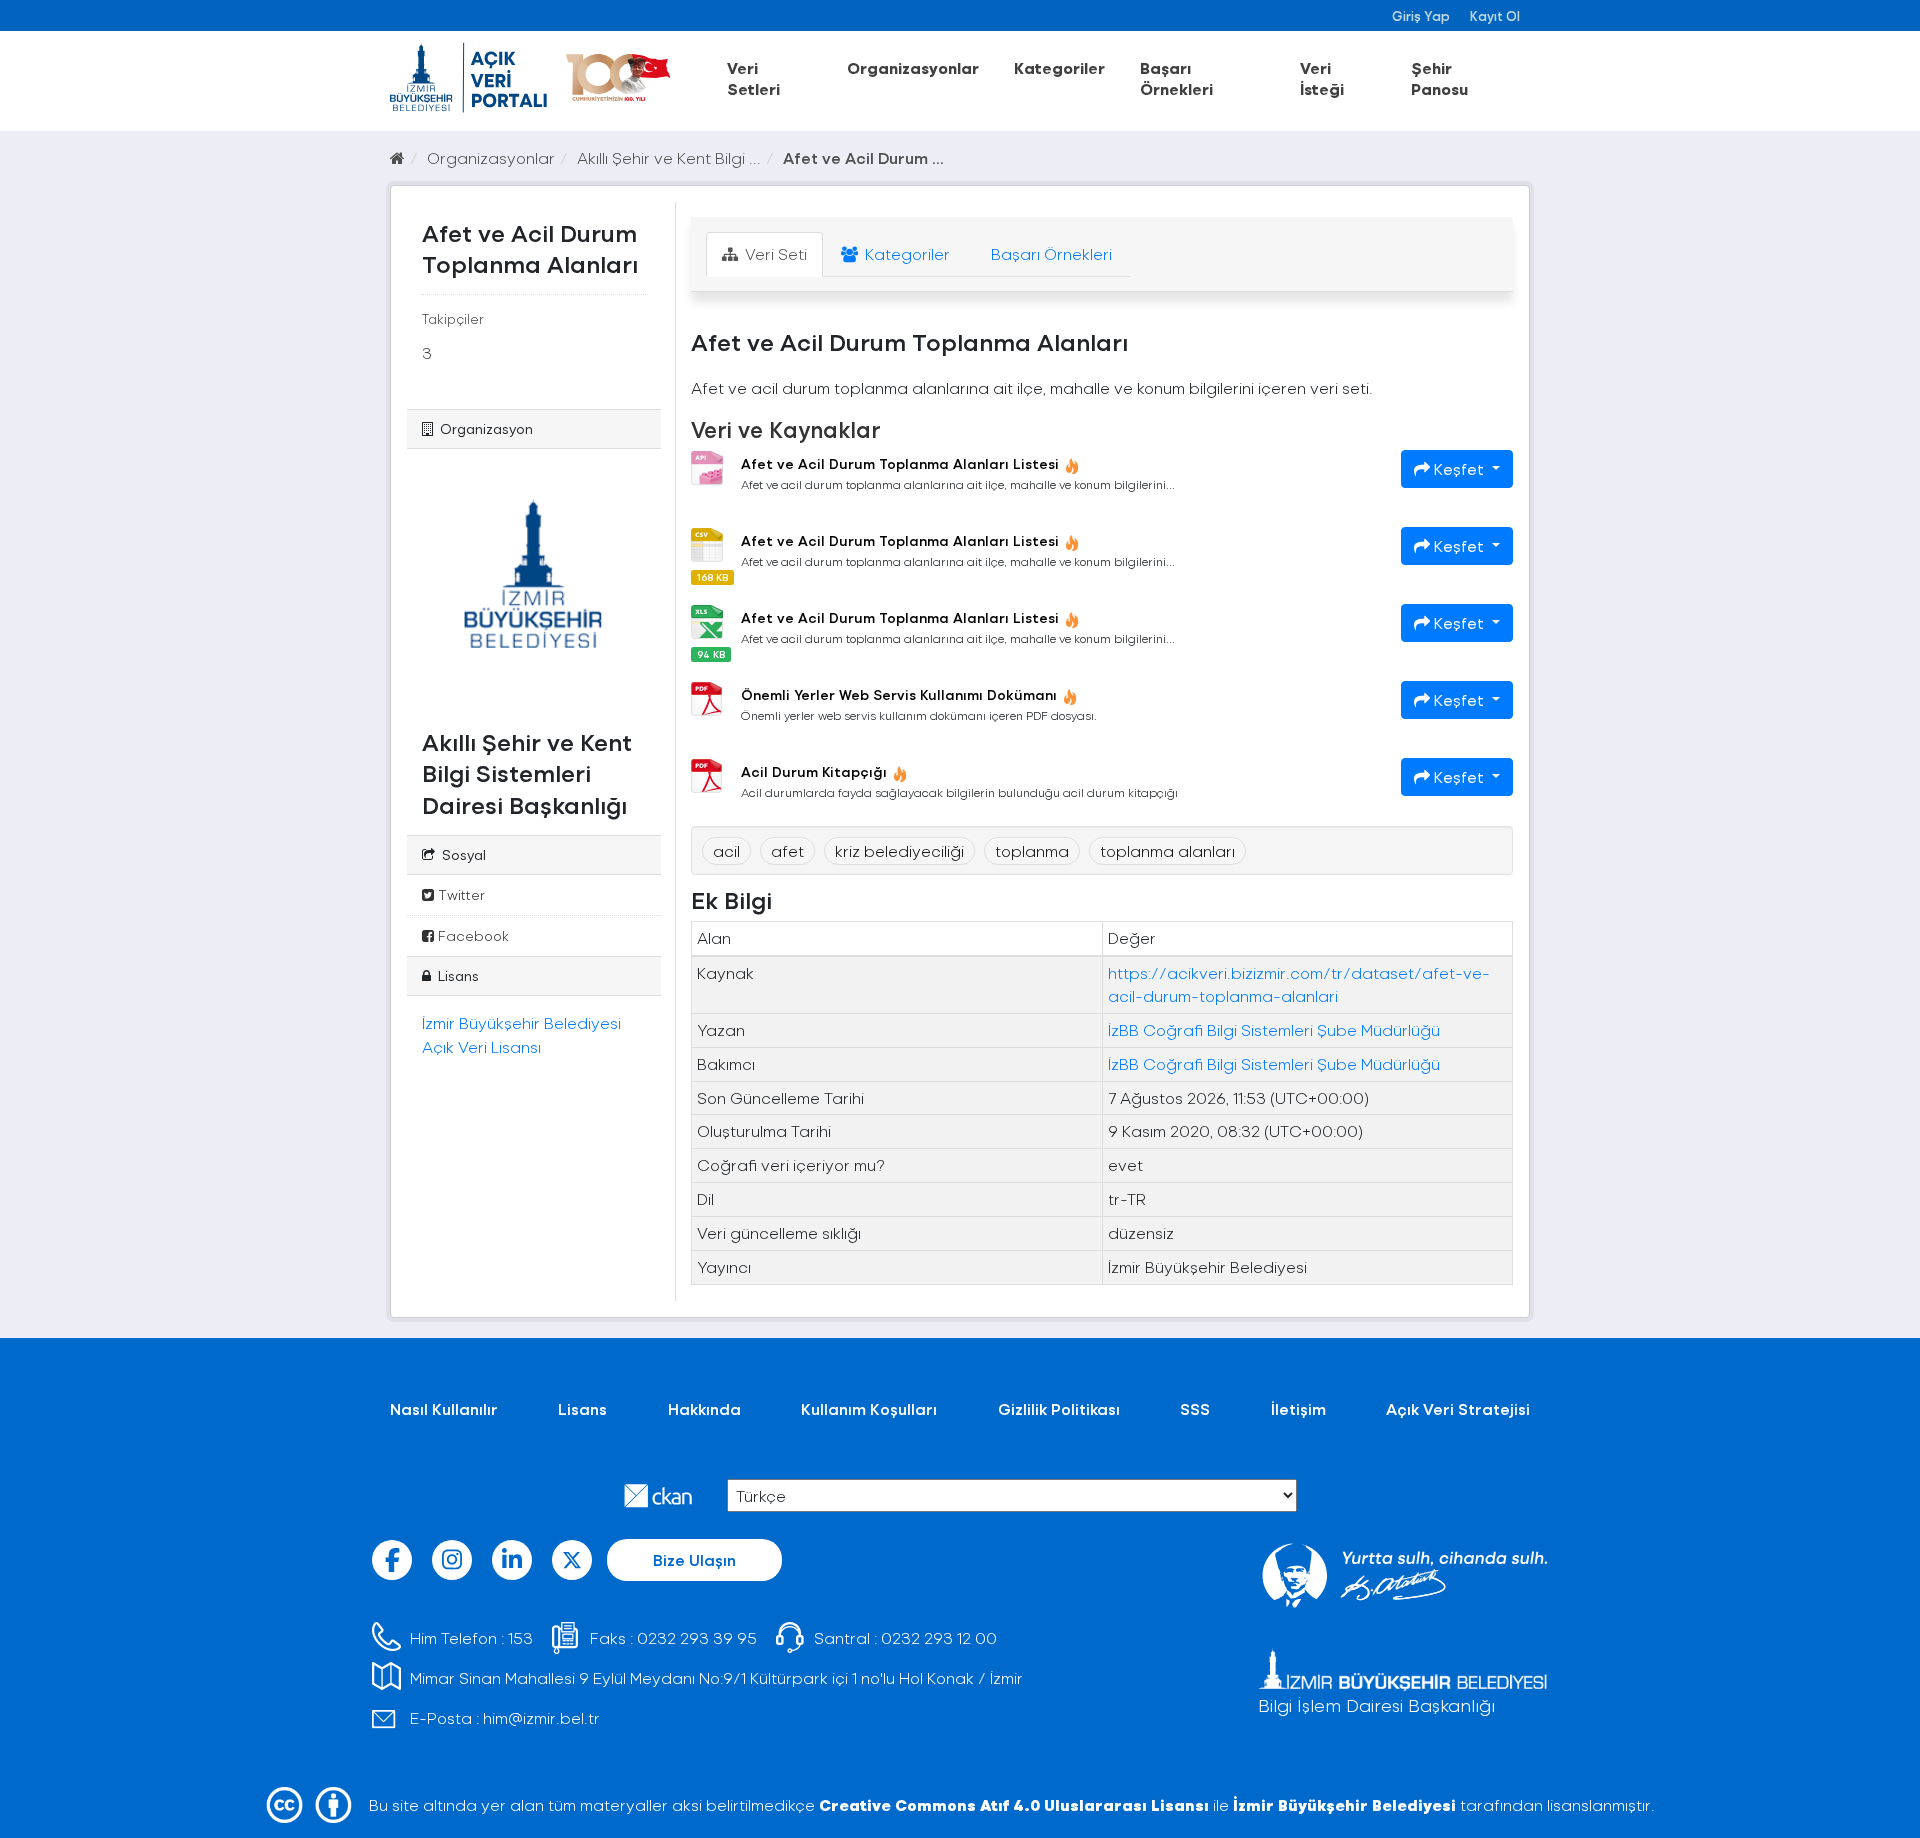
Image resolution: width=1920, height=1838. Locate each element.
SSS (1195, 1408)
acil (726, 850)
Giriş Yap (1421, 15)
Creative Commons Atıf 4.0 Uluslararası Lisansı (1014, 1804)
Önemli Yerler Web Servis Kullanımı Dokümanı (899, 694)
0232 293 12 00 (939, 1637)
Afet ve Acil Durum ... (863, 157)
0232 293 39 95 (697, 1637)
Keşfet (1459, 468)
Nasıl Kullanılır (444, 1408)
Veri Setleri (753, 78)
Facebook (471, 935)
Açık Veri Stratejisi (1458, 1408)
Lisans (582, 1408)
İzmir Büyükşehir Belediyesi (1344, 1804)
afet (787, 850)
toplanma (1032, 850)
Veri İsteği (1322, 78)
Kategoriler (1059, 67)
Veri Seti (774, 253)
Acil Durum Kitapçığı (814, 771)
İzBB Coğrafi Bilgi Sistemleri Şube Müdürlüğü (1274, 1029)
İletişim (1298, 1408)
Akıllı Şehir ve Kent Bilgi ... (669, 157)
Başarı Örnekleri (1176, 78)
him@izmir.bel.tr (541, 1717)
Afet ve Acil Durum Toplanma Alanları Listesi (900, 463)
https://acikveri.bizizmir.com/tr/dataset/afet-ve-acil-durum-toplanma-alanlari (1299, 984)
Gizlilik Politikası (1059, 1408)
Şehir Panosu (1439, 78)
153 (520, 1637)
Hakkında (704, 1408)
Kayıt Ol (1495, 15)
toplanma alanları (1167, 850)
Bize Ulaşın (694, 1559)
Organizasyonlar (913, 67)
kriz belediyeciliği (899, 850)
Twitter (459, 894)
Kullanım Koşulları (869, 1408)
